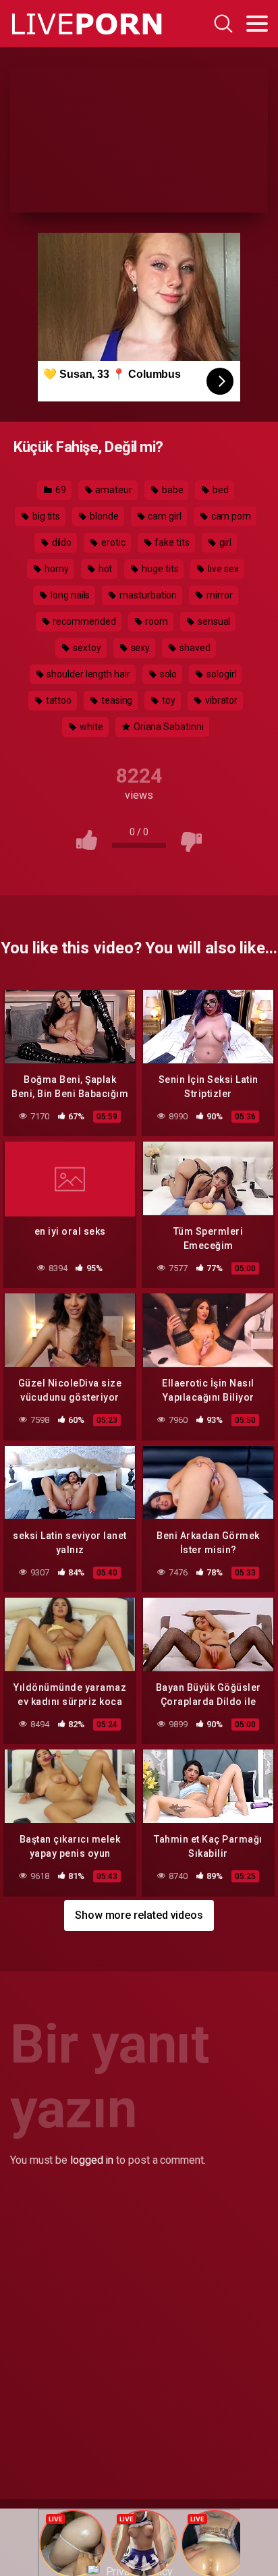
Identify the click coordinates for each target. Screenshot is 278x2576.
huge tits (159, 569)
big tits (45, 516)
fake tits (171, 542)
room (156, 621)
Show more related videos (139, 1915)
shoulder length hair (87, 674)
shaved (194, 648)
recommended (84, 621)
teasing (116, 700)
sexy (140, 648)
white (90, 727)
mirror (218, 595)
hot (105, 569)
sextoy (86, 648)
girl (225, 542)
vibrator (220, 700)
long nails (69, 595)
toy (168, 700)
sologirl (220, 674)
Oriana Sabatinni (168, 727)
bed (220, 490)
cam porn (230, 516)
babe (172, 490)
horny (56, 569)
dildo (61, 542)
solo (168, 674)
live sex (222, 569)
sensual (213, 621)
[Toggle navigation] (257, 24)
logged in (92, 2160)
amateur (113, 490)
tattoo (58, 700)
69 (60, 490)
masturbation (147, 595)
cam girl (164, 516)
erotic (112, 542)
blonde (103, 516)
